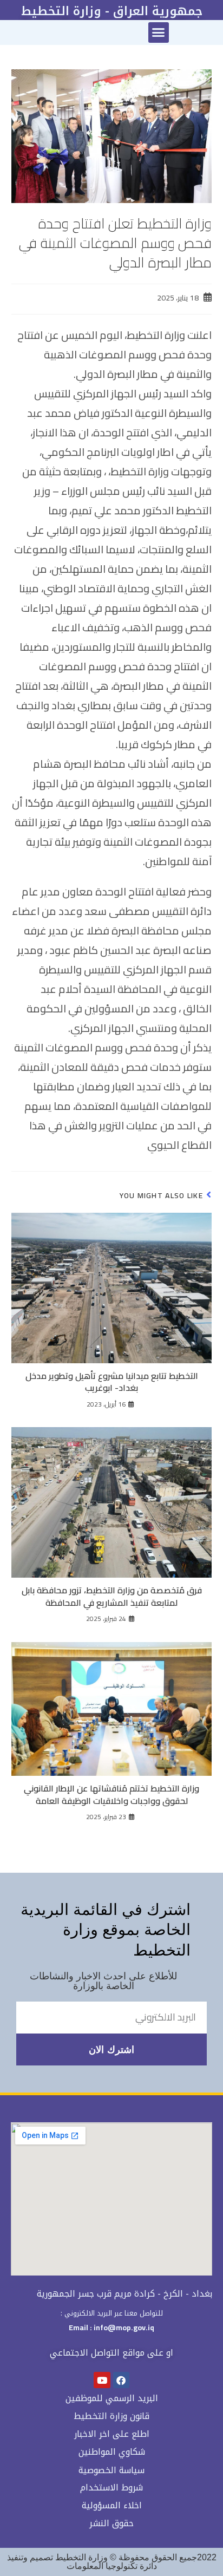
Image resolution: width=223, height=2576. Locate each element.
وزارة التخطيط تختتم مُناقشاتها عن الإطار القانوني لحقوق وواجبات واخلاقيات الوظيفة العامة (111, 1794)
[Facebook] (122, 2380)
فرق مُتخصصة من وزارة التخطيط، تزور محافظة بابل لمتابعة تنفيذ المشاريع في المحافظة (112, 1596)
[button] (159, 32)
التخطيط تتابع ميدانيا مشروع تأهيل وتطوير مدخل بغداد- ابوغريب (112, 1382)
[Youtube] (102, 2380)
